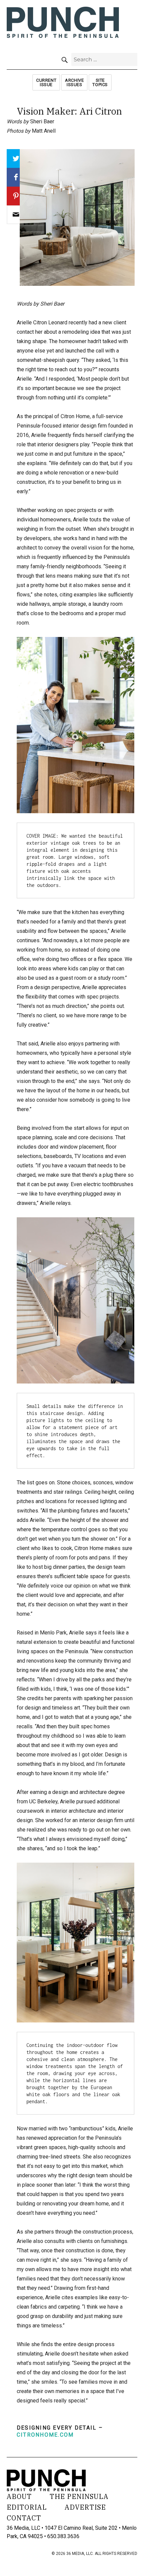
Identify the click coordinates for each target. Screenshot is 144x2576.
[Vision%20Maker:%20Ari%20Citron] (16, 215)
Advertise (85, 2507)
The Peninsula (79, 2496)
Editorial (27, 2507)
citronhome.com (45, 2435)
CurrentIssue (46, 82)
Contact (24, 2518)
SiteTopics (100, 82)
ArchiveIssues (74, 82)
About (19, 2496)
